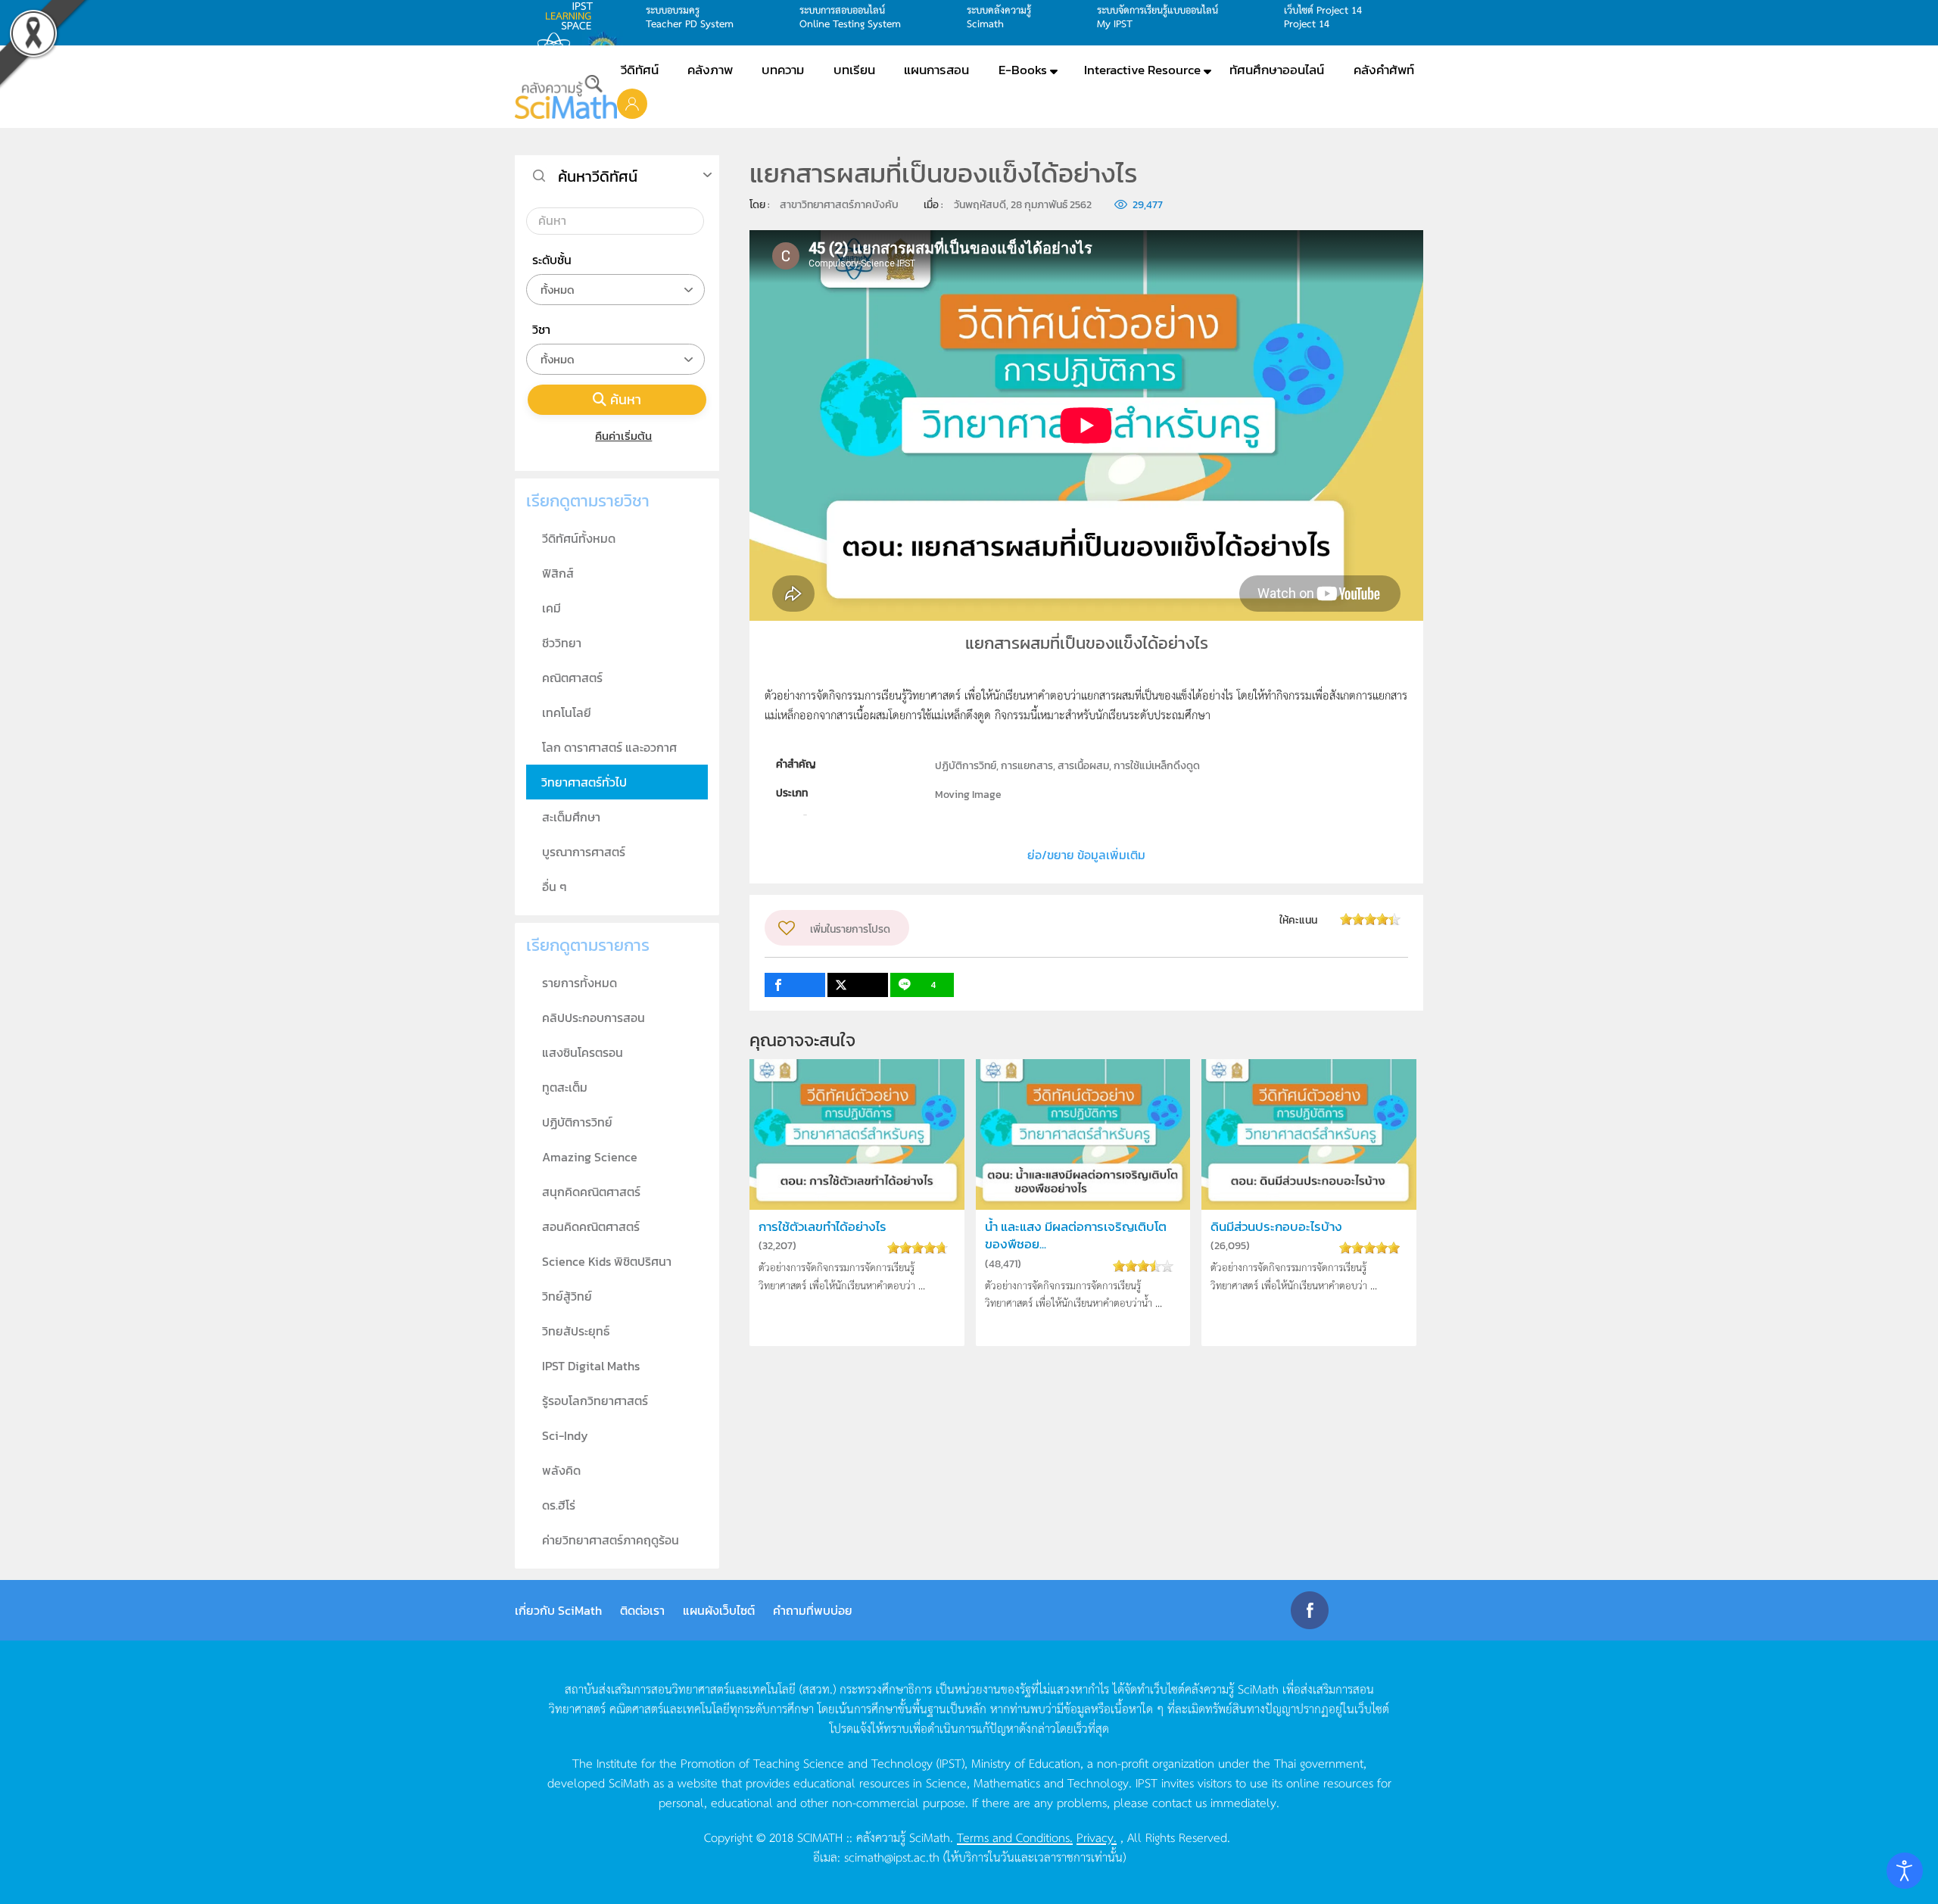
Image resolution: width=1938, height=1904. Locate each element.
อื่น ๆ (555, 887)
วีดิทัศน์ (640, 70)
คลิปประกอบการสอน (594, 1017)
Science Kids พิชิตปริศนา (607, 1261)
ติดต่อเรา (642, 1610)
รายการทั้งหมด (580, 983)
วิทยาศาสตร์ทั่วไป (584, 782)
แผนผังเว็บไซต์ (719, 1610)
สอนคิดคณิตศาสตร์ (591, 1226)
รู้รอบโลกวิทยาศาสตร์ (595, 1401)
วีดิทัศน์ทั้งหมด (579, 538)
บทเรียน (854, 70)
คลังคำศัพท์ (1384, 70)
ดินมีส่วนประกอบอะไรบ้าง (1276, 1227)
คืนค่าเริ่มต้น (623, 436)
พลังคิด (561, 1470)
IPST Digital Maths (591, 1366)
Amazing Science (590, 1157)
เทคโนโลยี (567, 712)
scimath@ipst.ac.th (892, 1856)
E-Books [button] (1023, 70)
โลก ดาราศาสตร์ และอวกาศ (609, 747)
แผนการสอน (936, 70)
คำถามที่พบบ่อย (813, 1610)
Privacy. (1097, 1837)
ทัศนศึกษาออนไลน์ (1277, 70)
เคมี (551, 608)
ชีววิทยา (562, 643)
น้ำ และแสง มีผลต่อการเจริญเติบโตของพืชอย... (1076, 1236)
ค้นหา (626, 399)
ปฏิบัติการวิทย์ (577, 1122)
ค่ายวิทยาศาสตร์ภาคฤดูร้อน (611, 1540)
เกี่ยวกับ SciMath (558, 1610)
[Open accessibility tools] (1905, 1871)
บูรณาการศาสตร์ (584, 852)
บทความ (783, 70)
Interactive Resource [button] (1142, 70)
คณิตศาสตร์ (572, 678)
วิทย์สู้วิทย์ (567, 1296)
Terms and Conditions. (1015, 1837)
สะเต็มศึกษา (571, 817)
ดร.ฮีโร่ (559, 1505)
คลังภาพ (710, 70)
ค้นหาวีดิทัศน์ (598, 176)
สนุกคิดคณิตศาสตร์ (591, 1192)
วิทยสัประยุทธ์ (576, 1331)
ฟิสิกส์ (558, 573)
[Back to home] (566, 97)
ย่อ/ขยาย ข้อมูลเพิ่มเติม (1086, 855)
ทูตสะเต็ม (565, 1087)
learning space (573, 16)
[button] (632, 103)
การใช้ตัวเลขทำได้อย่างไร (823, 1227)
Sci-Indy (565, 1435)
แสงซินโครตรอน (583, 1052)
